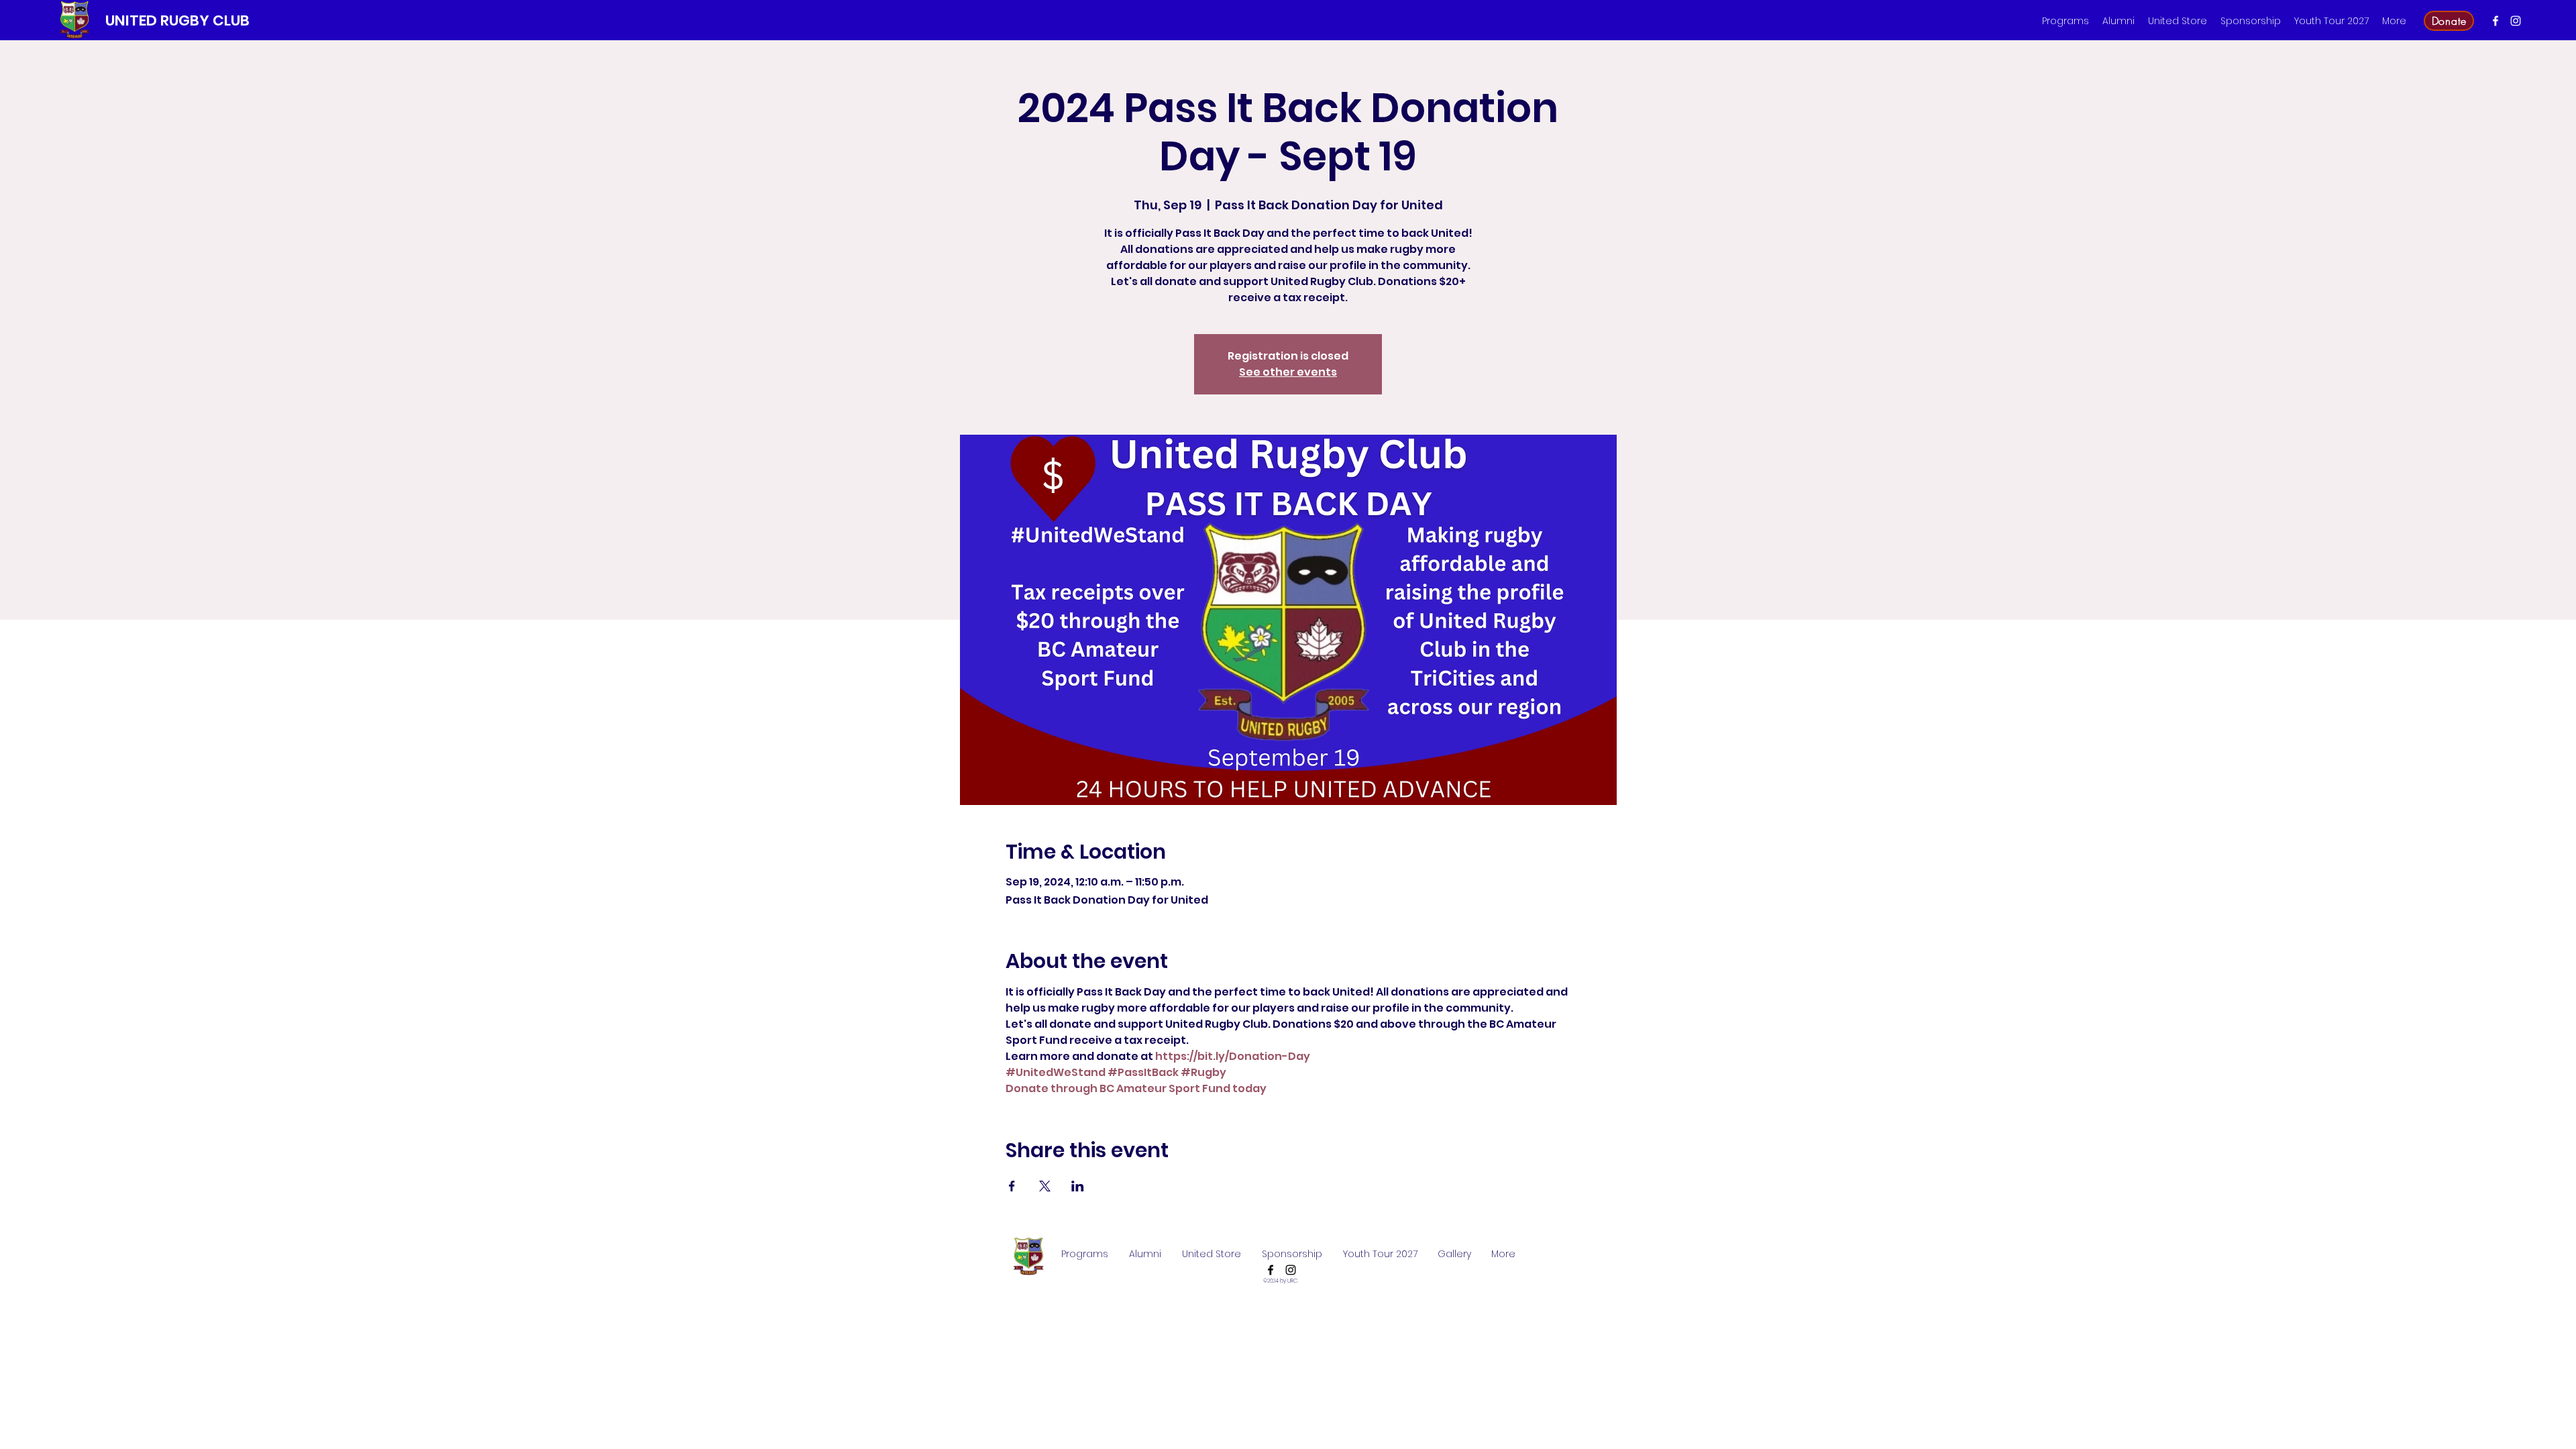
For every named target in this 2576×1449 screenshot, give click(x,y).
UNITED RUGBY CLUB (177, 20)
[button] (2065, 21)
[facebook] (2495, 21)
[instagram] (2516, 21)
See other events (1288, 372)
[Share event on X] (1045, 1186)
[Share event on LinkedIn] (1078, 1186)
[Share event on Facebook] (1012, 1186)
